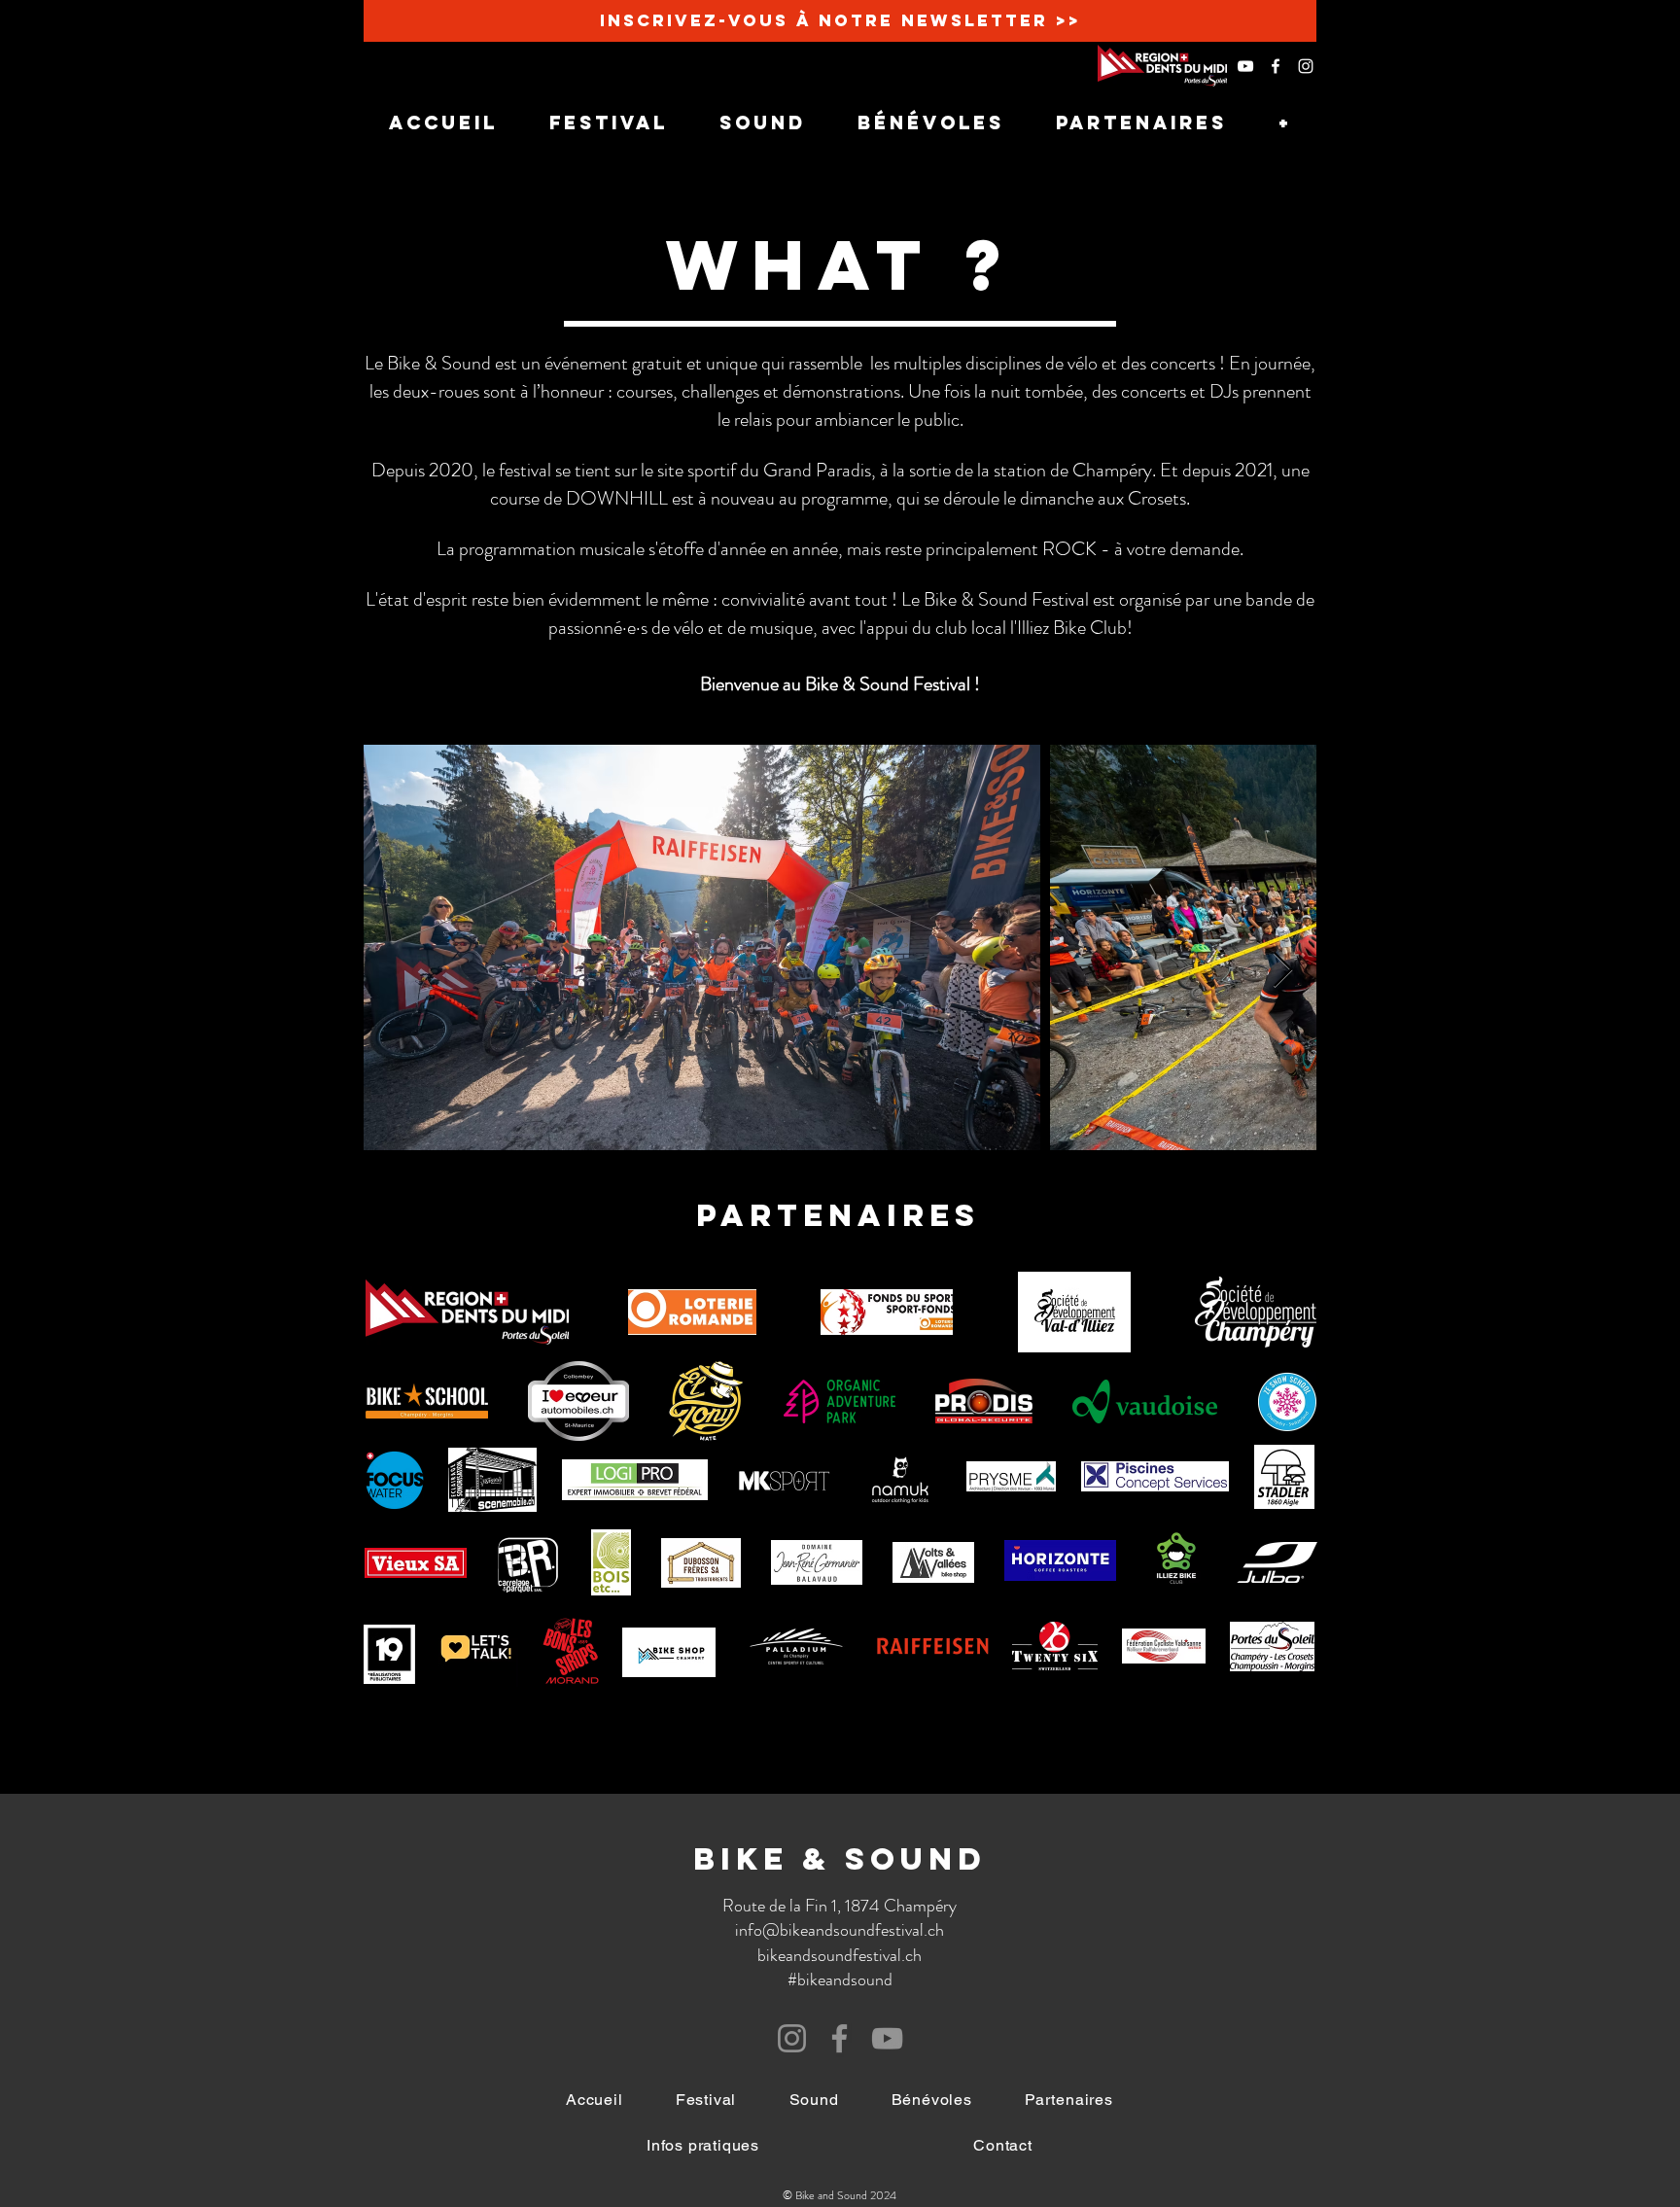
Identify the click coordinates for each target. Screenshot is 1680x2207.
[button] (703, 2145)
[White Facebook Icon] (1276, 66)
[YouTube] (887, 2038)
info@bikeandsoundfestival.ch (840, 1930)
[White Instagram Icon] (1306, 66)
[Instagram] (792, 2038)
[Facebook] (840, 2038)
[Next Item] (1283, 971)
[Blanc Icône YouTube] (1245, 66)
